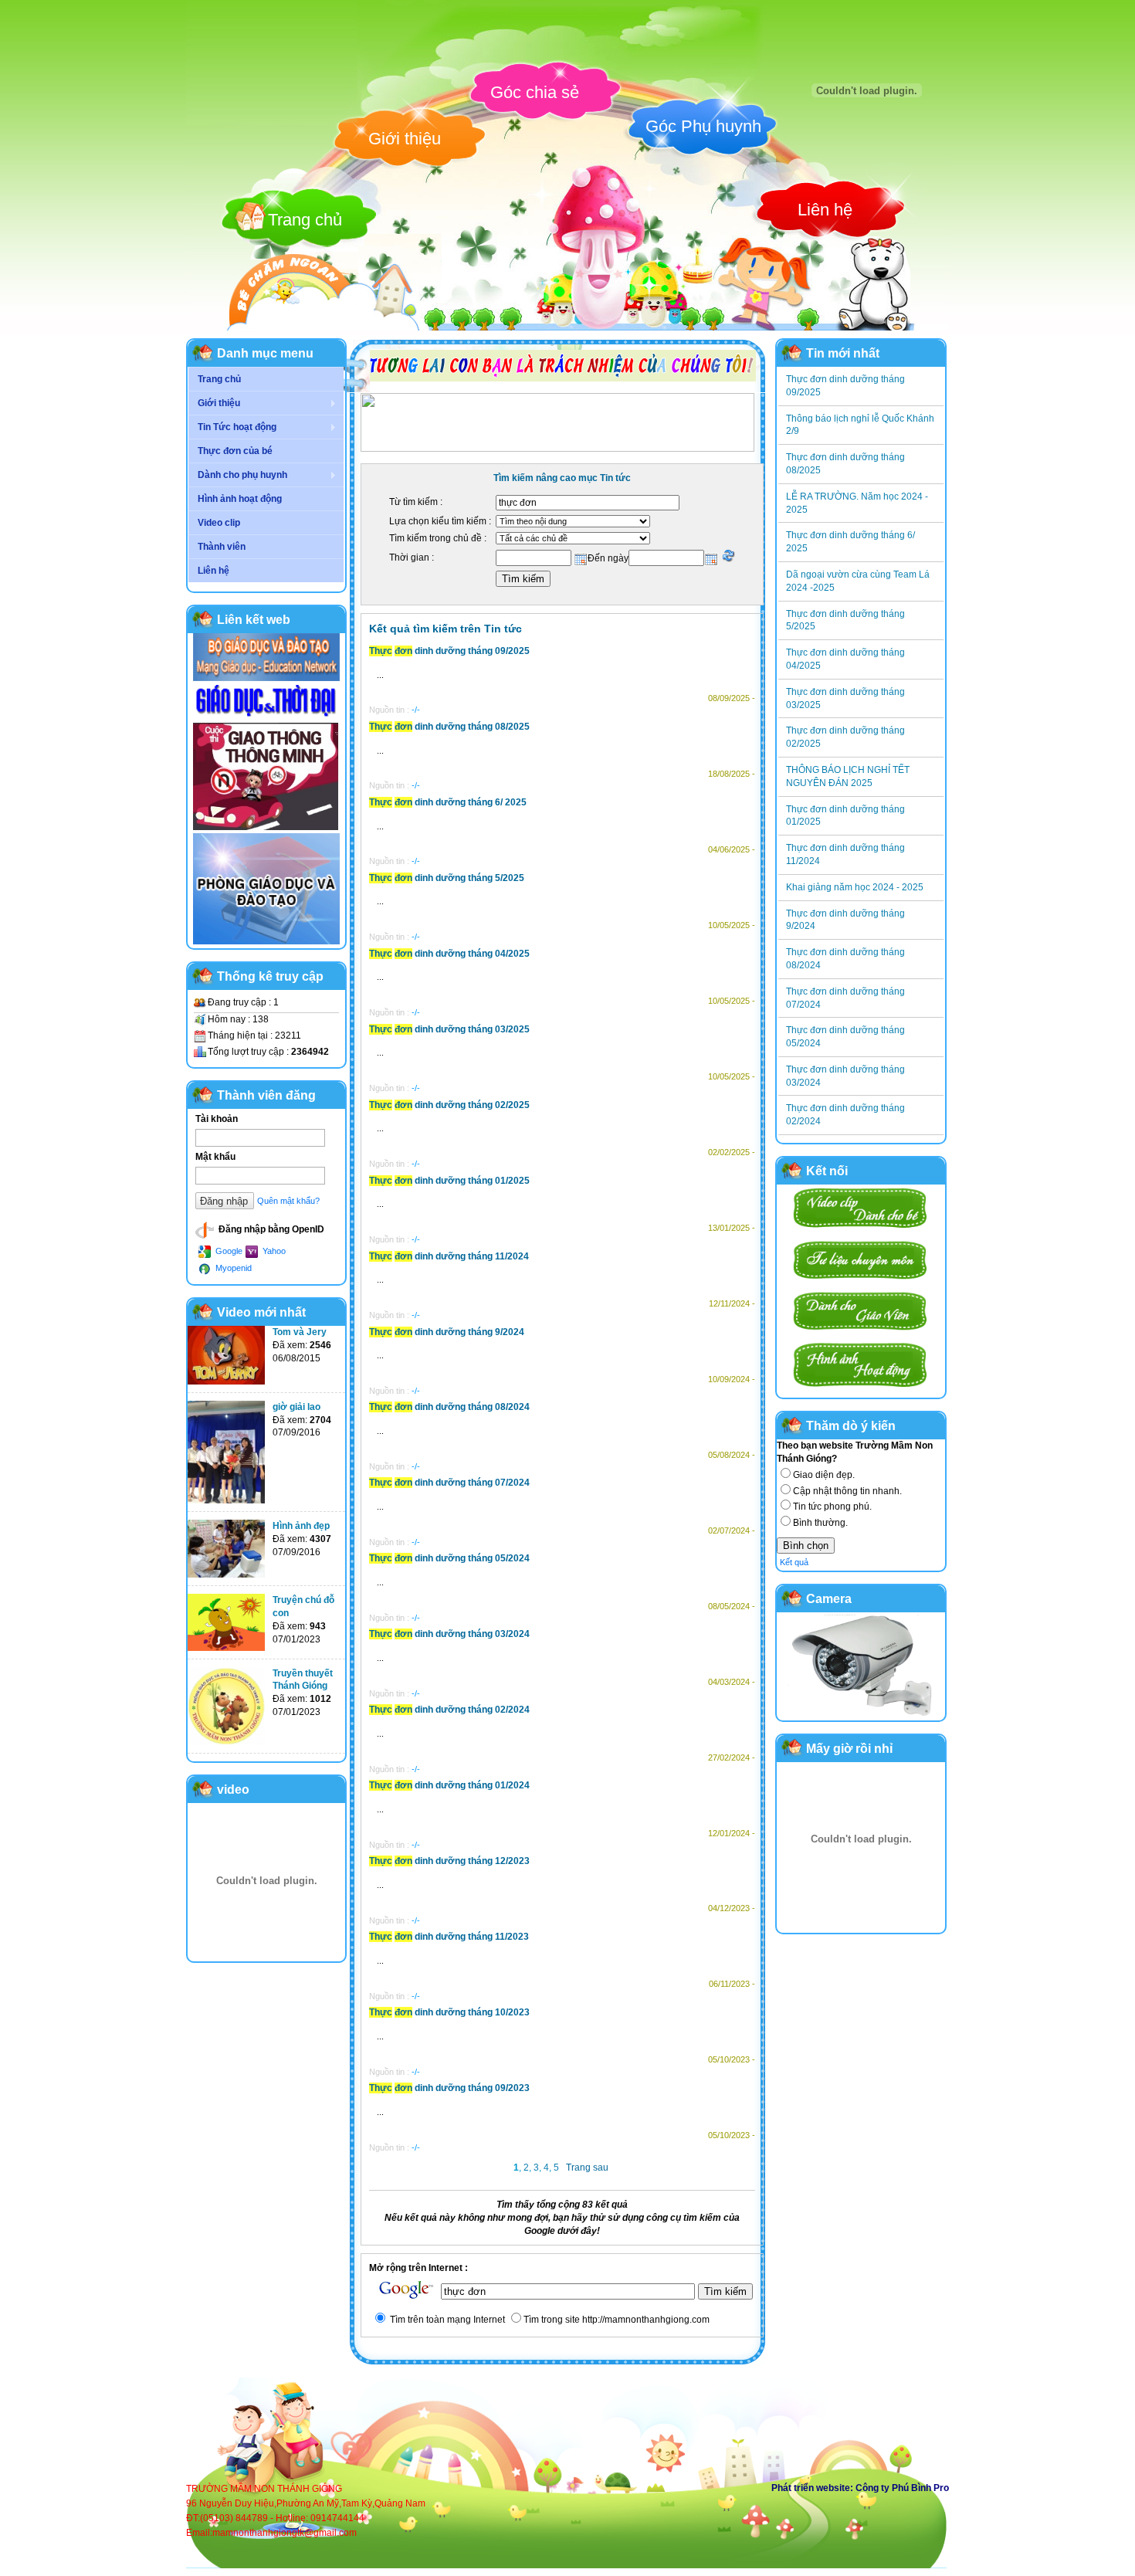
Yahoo (273, 1251)
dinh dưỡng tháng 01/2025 (449, 1181)
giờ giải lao (296, 1407)
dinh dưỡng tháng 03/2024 (449, 1634)
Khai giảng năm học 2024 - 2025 (855, 887)
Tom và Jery (300, 1332)
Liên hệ (825, 210)
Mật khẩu (215, 1157)
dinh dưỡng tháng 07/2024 (449, 1483)
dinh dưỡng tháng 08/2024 (449, 1407)
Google (228, 1251)
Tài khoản (217, 1119)
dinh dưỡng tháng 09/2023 (449, 2088)
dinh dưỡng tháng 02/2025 (449, 1105)
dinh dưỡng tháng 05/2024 (449, 1558)
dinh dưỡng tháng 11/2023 (449, 1937)
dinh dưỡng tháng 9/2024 (447, 1332)
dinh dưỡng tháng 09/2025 (449, 651)
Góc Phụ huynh (703, 126)
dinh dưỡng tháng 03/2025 (449, 1029)
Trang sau (587, 2168)
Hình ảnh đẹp (301, 1526)
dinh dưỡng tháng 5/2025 (447, 878)
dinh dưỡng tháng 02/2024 (449, 1710)
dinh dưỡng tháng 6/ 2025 (448, 802)
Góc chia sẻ (535, 92)
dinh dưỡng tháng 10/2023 (449, 2012)
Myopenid (232, 1268)
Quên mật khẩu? (288, 1201)
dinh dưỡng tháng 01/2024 (449, 1785)
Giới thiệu (405, 139)
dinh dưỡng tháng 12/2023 (449, 1861)
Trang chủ (305, 220)
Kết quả (794, 1562)
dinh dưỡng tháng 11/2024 (449, 1256)
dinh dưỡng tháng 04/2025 (449, 954)
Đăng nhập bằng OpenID (270, 1229)
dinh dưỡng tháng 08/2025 (449, 727)
